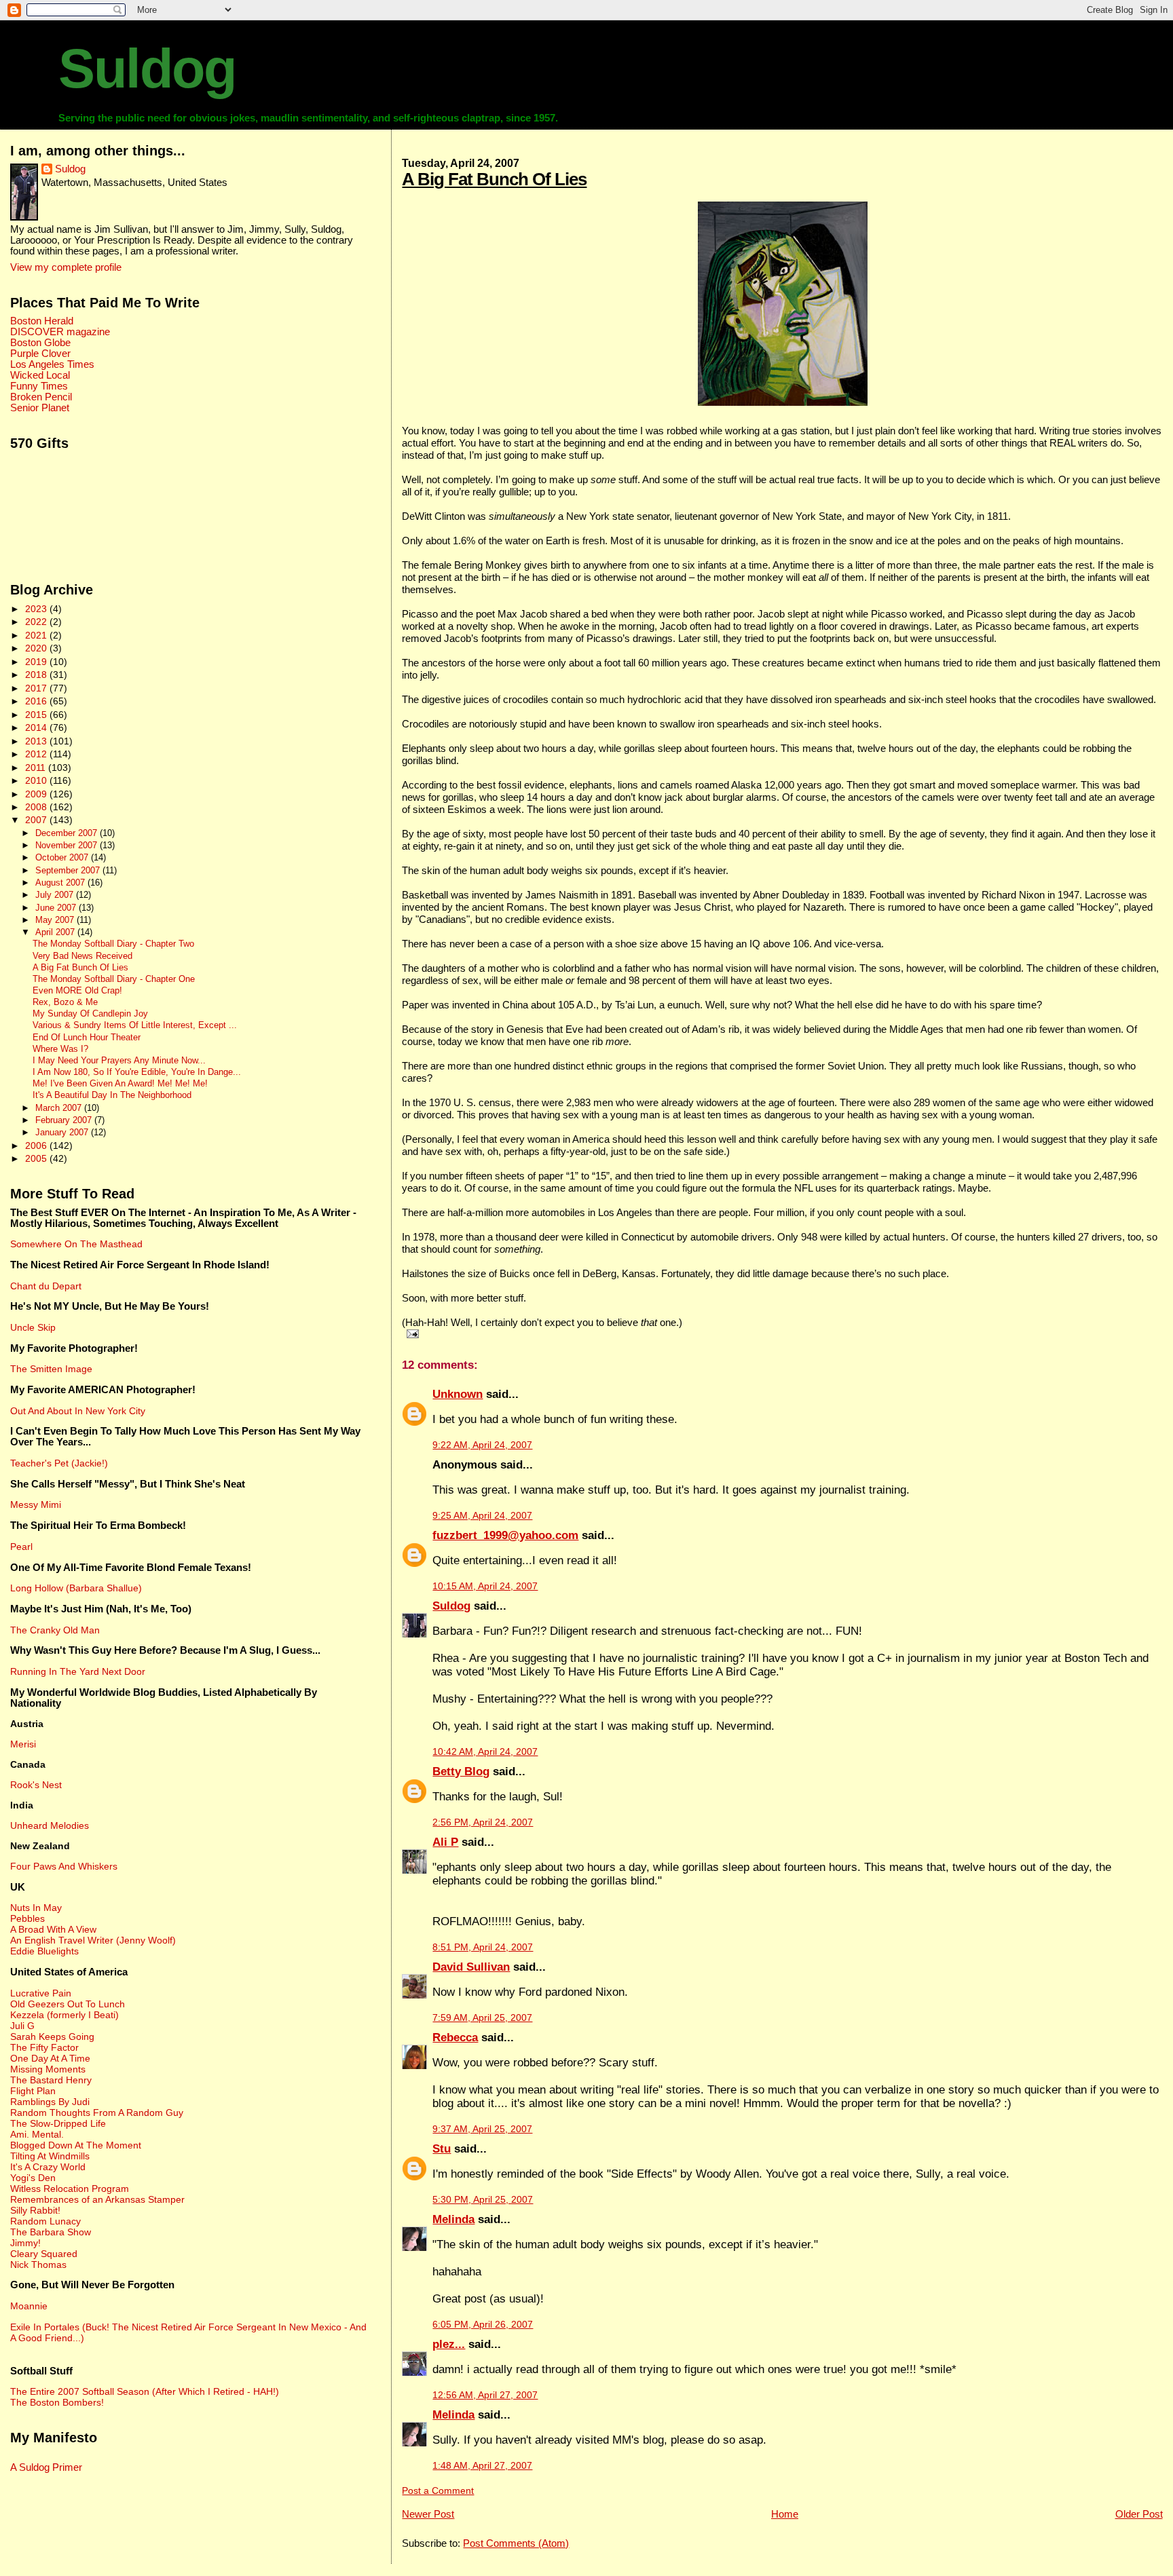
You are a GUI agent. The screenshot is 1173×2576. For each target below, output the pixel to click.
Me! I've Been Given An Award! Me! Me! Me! (120, 1084)
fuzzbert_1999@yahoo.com (505, 1535)
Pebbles (27, 1918)
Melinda (453, 2219)
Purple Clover (40, 354)
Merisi (23, 1744)
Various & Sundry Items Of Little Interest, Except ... (135, 1025)
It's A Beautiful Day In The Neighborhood (112, 1095)
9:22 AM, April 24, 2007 (482, 1445)
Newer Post (428, 2514)
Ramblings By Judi (50, 2102)
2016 (37, 701)
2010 (37, 780)
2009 (37, 794)
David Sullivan (471, 1967)
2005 (37, 1158)
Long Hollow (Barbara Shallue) (76, 1588)
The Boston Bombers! (57, 2402)
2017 (37, 688)
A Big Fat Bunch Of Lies (494, 179)
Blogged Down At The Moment (76, 2145)
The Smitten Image (51, 1369)
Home (785, 2514)
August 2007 (61, 883)
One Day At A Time (50, 2058)
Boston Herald (42, 321)
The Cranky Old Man (55, 1630)
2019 (37, 662)
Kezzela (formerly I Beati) (64, 2015)
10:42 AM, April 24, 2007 (485, 1752)
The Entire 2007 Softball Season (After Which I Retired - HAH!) (145, 2391)
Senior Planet (40, 408)
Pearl (21, 1547)
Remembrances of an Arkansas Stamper (97, 2199)
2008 (37, 807)
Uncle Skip (33, 1327)
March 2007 (60, 1108)
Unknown (458, 1394)
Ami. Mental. (37, 2134)
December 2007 (68, 833)
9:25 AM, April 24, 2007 (482, 1516)
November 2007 (68, 845)
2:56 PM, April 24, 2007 (483, 1822)
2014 (37, 727)
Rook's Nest (36, 1785)
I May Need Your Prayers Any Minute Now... (119, 1061)
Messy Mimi (36, 1504)
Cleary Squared (44, 2254)
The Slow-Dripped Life (58, 2123)
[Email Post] (410, 1333)
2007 (37, 820)
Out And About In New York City (78, 1411)
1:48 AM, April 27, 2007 (482, 2466)
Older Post (1139, 2514)
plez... (449, 2344)
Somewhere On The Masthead (76, 1244)
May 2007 (56, 920)
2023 (37, 609)
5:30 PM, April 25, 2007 (483, 2200)
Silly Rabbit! (35, 2210)
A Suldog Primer (46, 2467)
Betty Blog (461, 1772)
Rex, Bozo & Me (65, 1002)
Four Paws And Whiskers (64, 1866)
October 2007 (63, 857)
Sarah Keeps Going (52, 2037)
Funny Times (39, 386)
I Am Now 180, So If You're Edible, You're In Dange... (137, 1072)
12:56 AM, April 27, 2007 (485, 2395)
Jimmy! (25, 2243)
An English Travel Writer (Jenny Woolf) (93, 1940)
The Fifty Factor (44, 2047)
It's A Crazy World (48, 2167)
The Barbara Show (51, 2232)
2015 (37, 715)
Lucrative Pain (41, 1993)
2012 (37, 754)
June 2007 (57, 908)
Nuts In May (36, 1908)
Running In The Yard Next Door (78, 1671)
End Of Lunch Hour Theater (87, 1038)
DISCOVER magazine (60, 332)
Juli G (22, 2026)
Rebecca (455, 2038)
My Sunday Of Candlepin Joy (90, 1014)
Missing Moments (48, 2069)
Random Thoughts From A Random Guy (97, 2113)
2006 (37, 1145)
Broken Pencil (41, 397)
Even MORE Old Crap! (77, 991)
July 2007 (56, 895)
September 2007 (69, 870)
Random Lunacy (45, 2221)
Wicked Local (40, 375)
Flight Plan (33, 2091)
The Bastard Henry (51, 2080)
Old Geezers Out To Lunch (68, 2004)
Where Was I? (60, 1049)
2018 (37, 675)
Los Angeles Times (52, 364)
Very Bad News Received (82, 956)
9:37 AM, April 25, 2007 (482, 2129)
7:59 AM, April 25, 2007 (482, 2018)
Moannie (29, 2306)
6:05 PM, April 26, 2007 (483, 2325)
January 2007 (63, 1132)
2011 (37, 768)
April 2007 (56, 932)
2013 (37, 741)
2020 (37, 648)
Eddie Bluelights (44, 1951)
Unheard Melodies (50, 1825)
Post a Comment (438, 2491)
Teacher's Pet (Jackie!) (59, 1463)
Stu (442, 2149)
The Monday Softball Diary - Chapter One (114, 979)
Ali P (445, 1842)
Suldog (147, 69)
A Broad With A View (53, 1929)
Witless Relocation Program (70, 2189)
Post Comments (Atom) (516, 2543)
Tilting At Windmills (50, 2156)
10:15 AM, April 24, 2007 (485, 1586)
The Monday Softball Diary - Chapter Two (113, 944)
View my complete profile (66, 267)
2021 (37, 635)
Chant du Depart (46, 1286)
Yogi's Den (33, 2178)
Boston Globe (40, 343)
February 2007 (65, 1120)
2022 (37, 622)
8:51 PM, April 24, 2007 (483, 1947)
